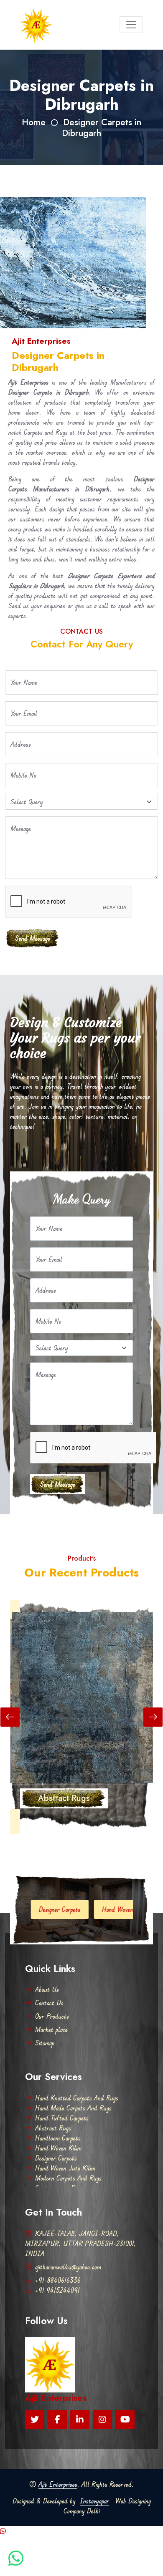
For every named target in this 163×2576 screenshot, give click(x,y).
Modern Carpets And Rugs (68, 2178)
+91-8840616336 (58, 2280)
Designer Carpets (56, 2158)
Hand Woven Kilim (58, 2148)
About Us (47, 1989)
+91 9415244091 (57, 2290)
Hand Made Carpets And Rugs (73, 2108)
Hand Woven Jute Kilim (97, 1909)
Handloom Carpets (58, 2138)
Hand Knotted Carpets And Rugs (77, 2098)
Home (34, 122)
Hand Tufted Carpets (62, 2118)
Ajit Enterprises (58, 2484)
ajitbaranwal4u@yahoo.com (68, 2267)
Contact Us (49, 2003)
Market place (51, 2030)
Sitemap (45, 2043)
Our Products (52, 2016)
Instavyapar (94, 2501)
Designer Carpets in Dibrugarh (102, 127)
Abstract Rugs (53, 2128)
